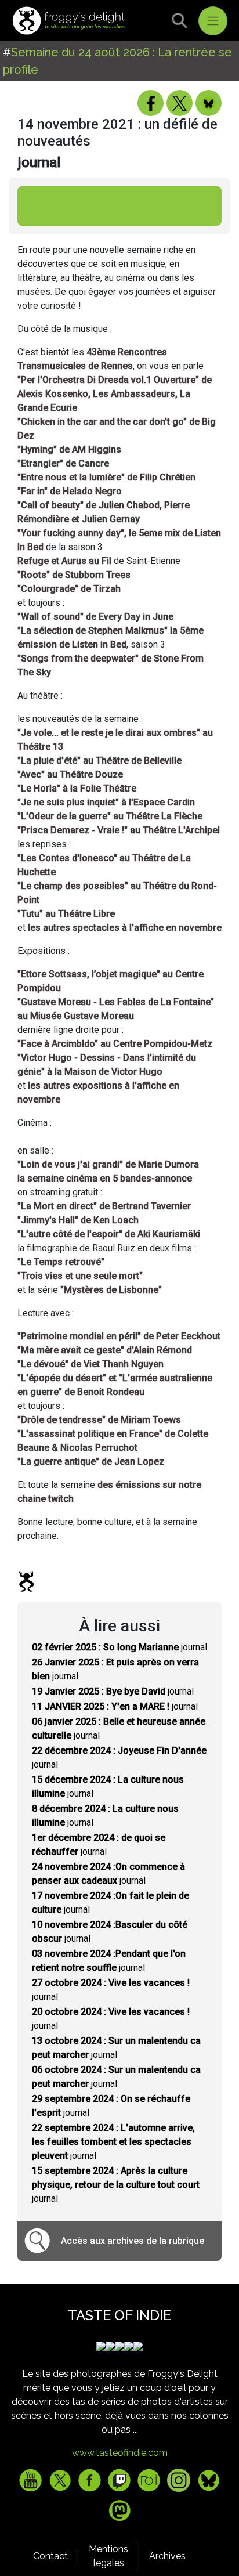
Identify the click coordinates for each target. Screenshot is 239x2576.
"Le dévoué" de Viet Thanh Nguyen (90, 1364)
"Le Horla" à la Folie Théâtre (77, 788)
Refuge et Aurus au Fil (64, 561)
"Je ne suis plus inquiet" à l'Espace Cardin (106, 802)
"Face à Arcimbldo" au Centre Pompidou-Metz (115, 1044)
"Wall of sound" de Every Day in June (95, 617)
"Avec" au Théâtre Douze (70, 774)
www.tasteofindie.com (120, 2453)
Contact (50, 2556)
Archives (167, 2556)
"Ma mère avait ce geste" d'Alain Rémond (105, 1350)
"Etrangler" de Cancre (63, 463)
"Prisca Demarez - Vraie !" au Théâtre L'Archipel (119, 830)
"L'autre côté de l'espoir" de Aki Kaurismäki (109, 1234)
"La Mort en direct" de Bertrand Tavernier (104, 1206)
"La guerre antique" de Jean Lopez (91, 1462)
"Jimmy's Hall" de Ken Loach (78, 1220)
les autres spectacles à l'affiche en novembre (125, 928)
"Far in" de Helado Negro (70, 491)
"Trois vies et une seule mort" (80, 1276)
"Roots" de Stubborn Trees (74, 575)
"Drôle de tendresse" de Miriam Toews (99, 1420)
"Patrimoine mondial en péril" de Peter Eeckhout (119, 1336)
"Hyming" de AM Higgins (69, 449)
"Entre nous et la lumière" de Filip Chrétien (106, 477)
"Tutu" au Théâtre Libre (66, 914)
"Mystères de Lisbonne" (111, 1290)
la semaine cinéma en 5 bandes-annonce (105, 1178)
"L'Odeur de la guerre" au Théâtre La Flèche (110, 816)
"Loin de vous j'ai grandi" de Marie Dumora (108, 1164)
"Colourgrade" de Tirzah (69, 589)
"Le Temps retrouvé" (61, 1262)
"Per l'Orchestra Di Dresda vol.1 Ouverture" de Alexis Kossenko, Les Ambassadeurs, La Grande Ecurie (115, 394)
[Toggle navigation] (213, 21)
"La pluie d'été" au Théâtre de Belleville (99, 760)
